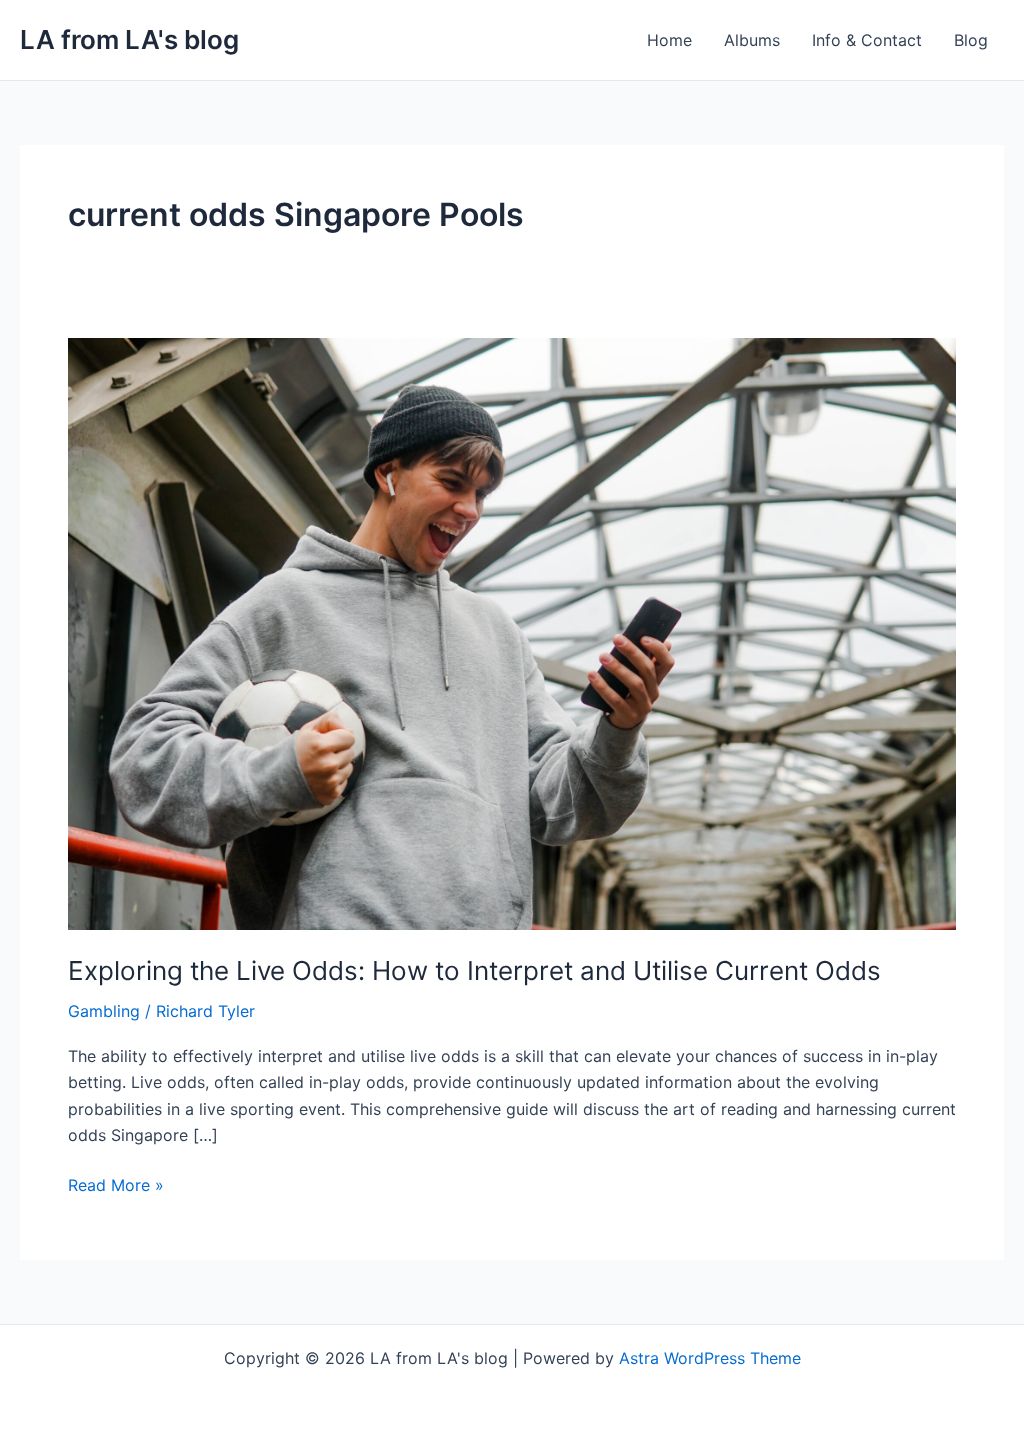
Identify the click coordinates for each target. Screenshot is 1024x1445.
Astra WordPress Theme (710, 1358)
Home (669, 40)
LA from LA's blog (129, 39)
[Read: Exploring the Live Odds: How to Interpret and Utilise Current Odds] (512, 632)
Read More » (116, 1183)
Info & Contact (867, 40)
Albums (752, 40)
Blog (971, 40)
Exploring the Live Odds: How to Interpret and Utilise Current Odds (474, 970)
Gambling (104, 1011)
